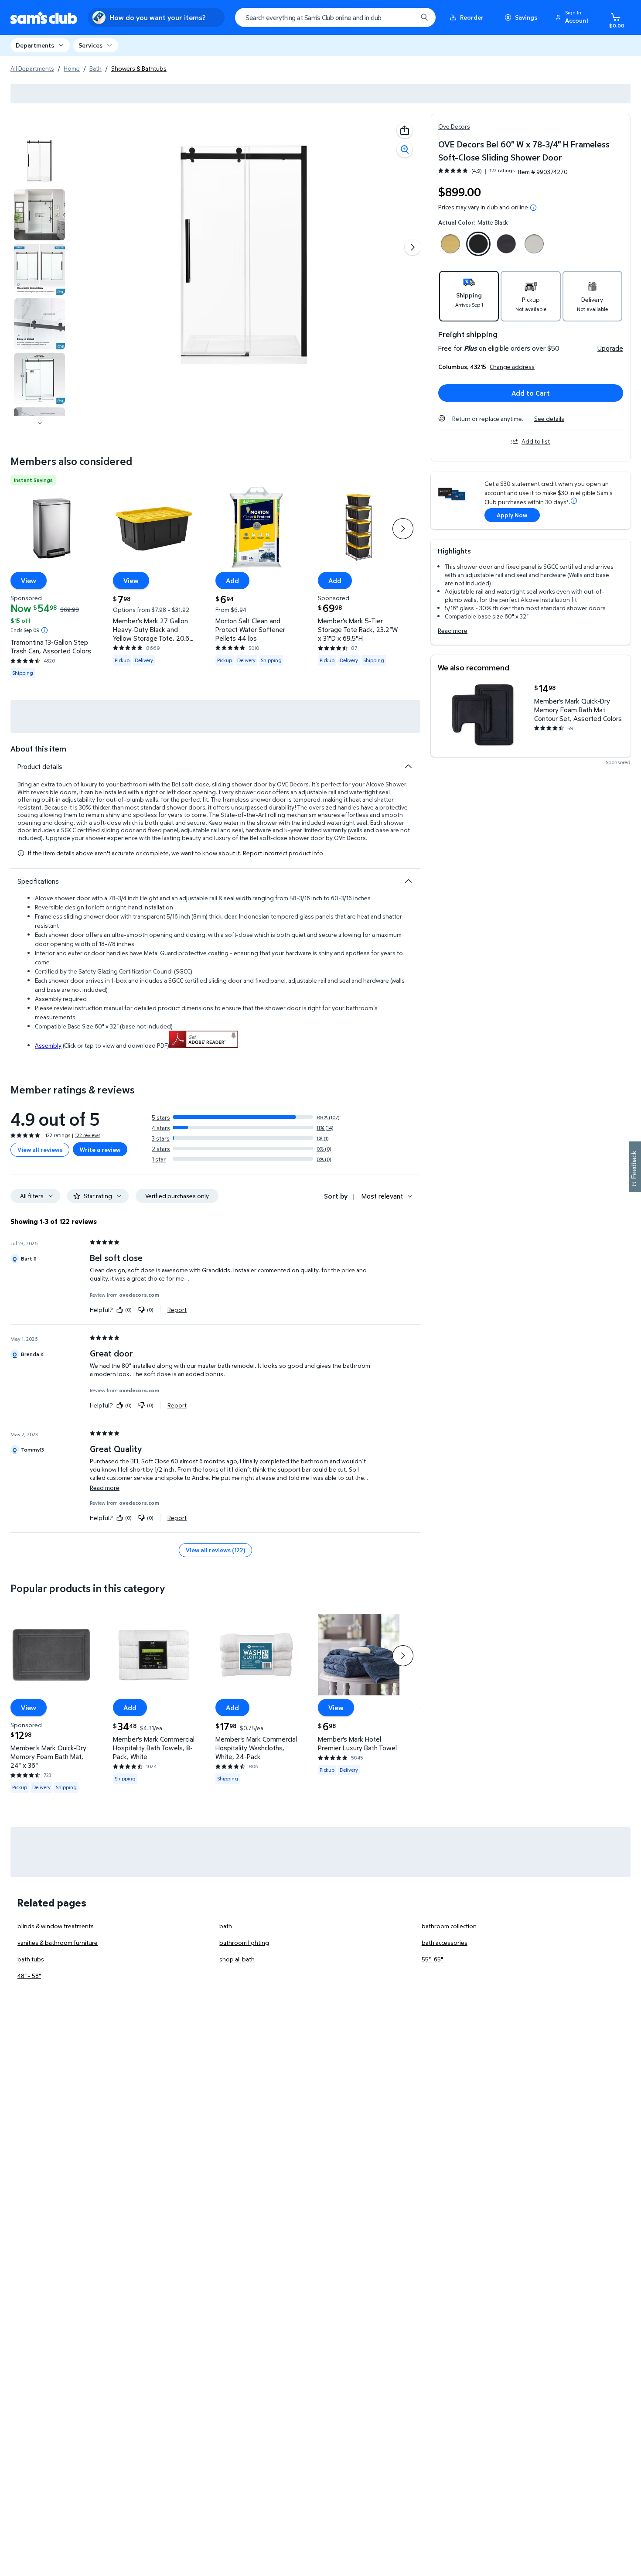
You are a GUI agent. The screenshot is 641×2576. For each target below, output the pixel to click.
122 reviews (88, 1135)
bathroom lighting (244, 1942)
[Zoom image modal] (405, 150)
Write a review (100, 1150)
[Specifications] (408, 881)
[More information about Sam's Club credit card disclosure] (574, 501)
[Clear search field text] (404, 17)
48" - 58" (29, 1976)
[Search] (424, 17)
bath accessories (445, 1942)
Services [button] (90, 45)
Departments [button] (35, 45)
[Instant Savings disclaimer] (44, 630)
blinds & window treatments (56, 1926)
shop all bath (237, 1959)
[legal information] (533, 208)
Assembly (48, 1045)
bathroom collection (449, 1926)
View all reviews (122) (215, 1550)
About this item (38, 749)
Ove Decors (454, 126)
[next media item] (413, 247)
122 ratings (502, 171)
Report (177, 1309)
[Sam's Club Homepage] (44, 18)
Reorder (472, 17)
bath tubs (31, 1959)
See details (549, 419)
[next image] (40, 423)
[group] (476, 171)
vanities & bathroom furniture (58, 1942)
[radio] (450, 246)
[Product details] (408, 766)
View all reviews (40, 1150)
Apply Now (512, 515)
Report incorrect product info (283, 853)
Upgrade (610, 348)
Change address (512, 367)
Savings (526, 17)
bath (226, 1926)
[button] (573, 17)
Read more (453, 630)
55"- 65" (432, 1959)
